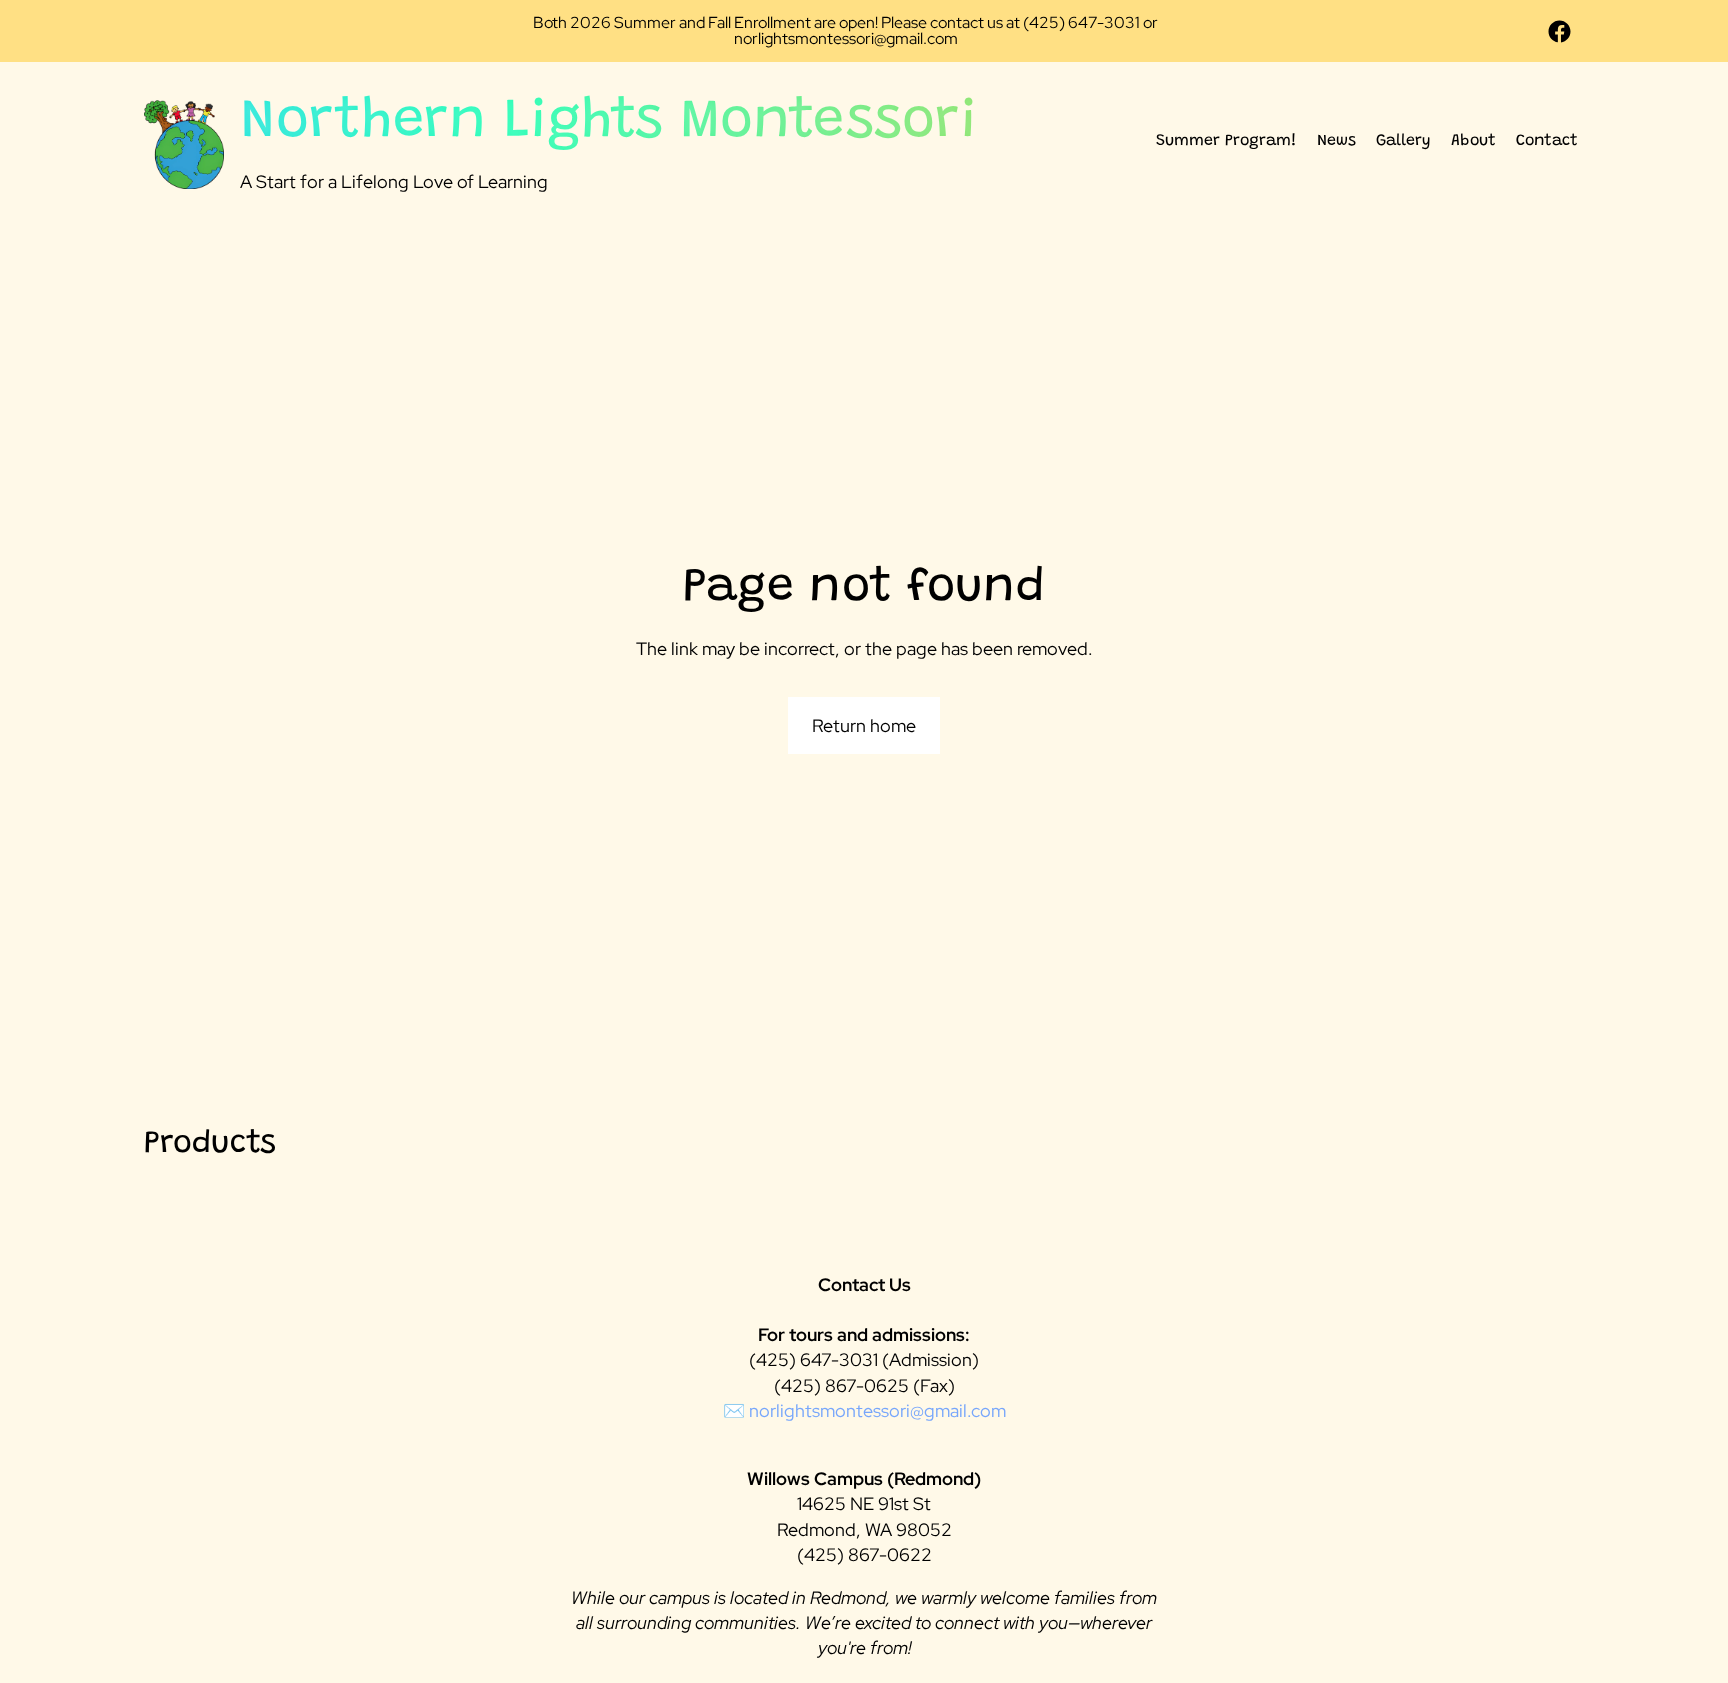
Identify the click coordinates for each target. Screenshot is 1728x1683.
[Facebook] (1559, 31)
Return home (864, 725)
